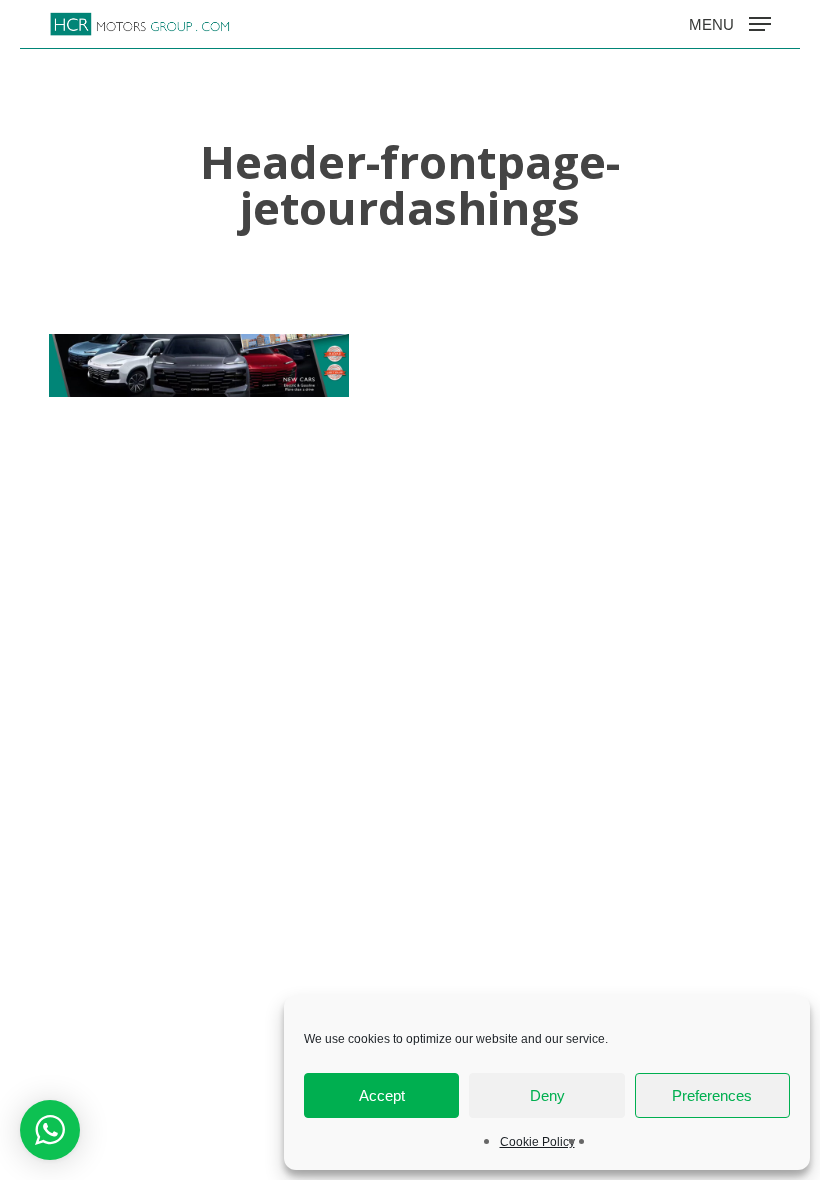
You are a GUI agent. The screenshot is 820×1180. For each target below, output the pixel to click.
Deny (547, 1095)
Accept (382, 1095)
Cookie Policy (537, 1142)
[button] (730, 23)
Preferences (712, 1095)
